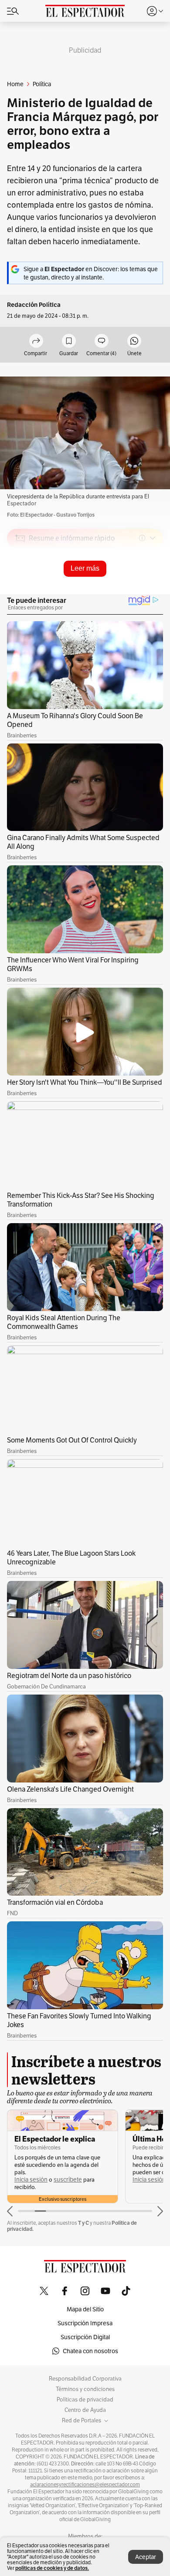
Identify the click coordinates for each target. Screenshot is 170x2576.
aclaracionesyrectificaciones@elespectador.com (85, 2485)
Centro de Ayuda (85, 2410)
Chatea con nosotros (90, 2351)
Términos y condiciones (85, 2389)
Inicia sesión (31, 2180)
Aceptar (146, 2557)
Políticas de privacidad (85, 2400)
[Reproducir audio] (20, 588)
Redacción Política (34, 305)
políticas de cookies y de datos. (52, 2568)
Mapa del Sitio (85, 2309)
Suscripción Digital (85, 2337)
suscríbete (68, 2180)
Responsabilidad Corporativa (85, 2379)
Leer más (85, 568)
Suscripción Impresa (85, 2323)
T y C (83, 2223)
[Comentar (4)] (102, 341)
